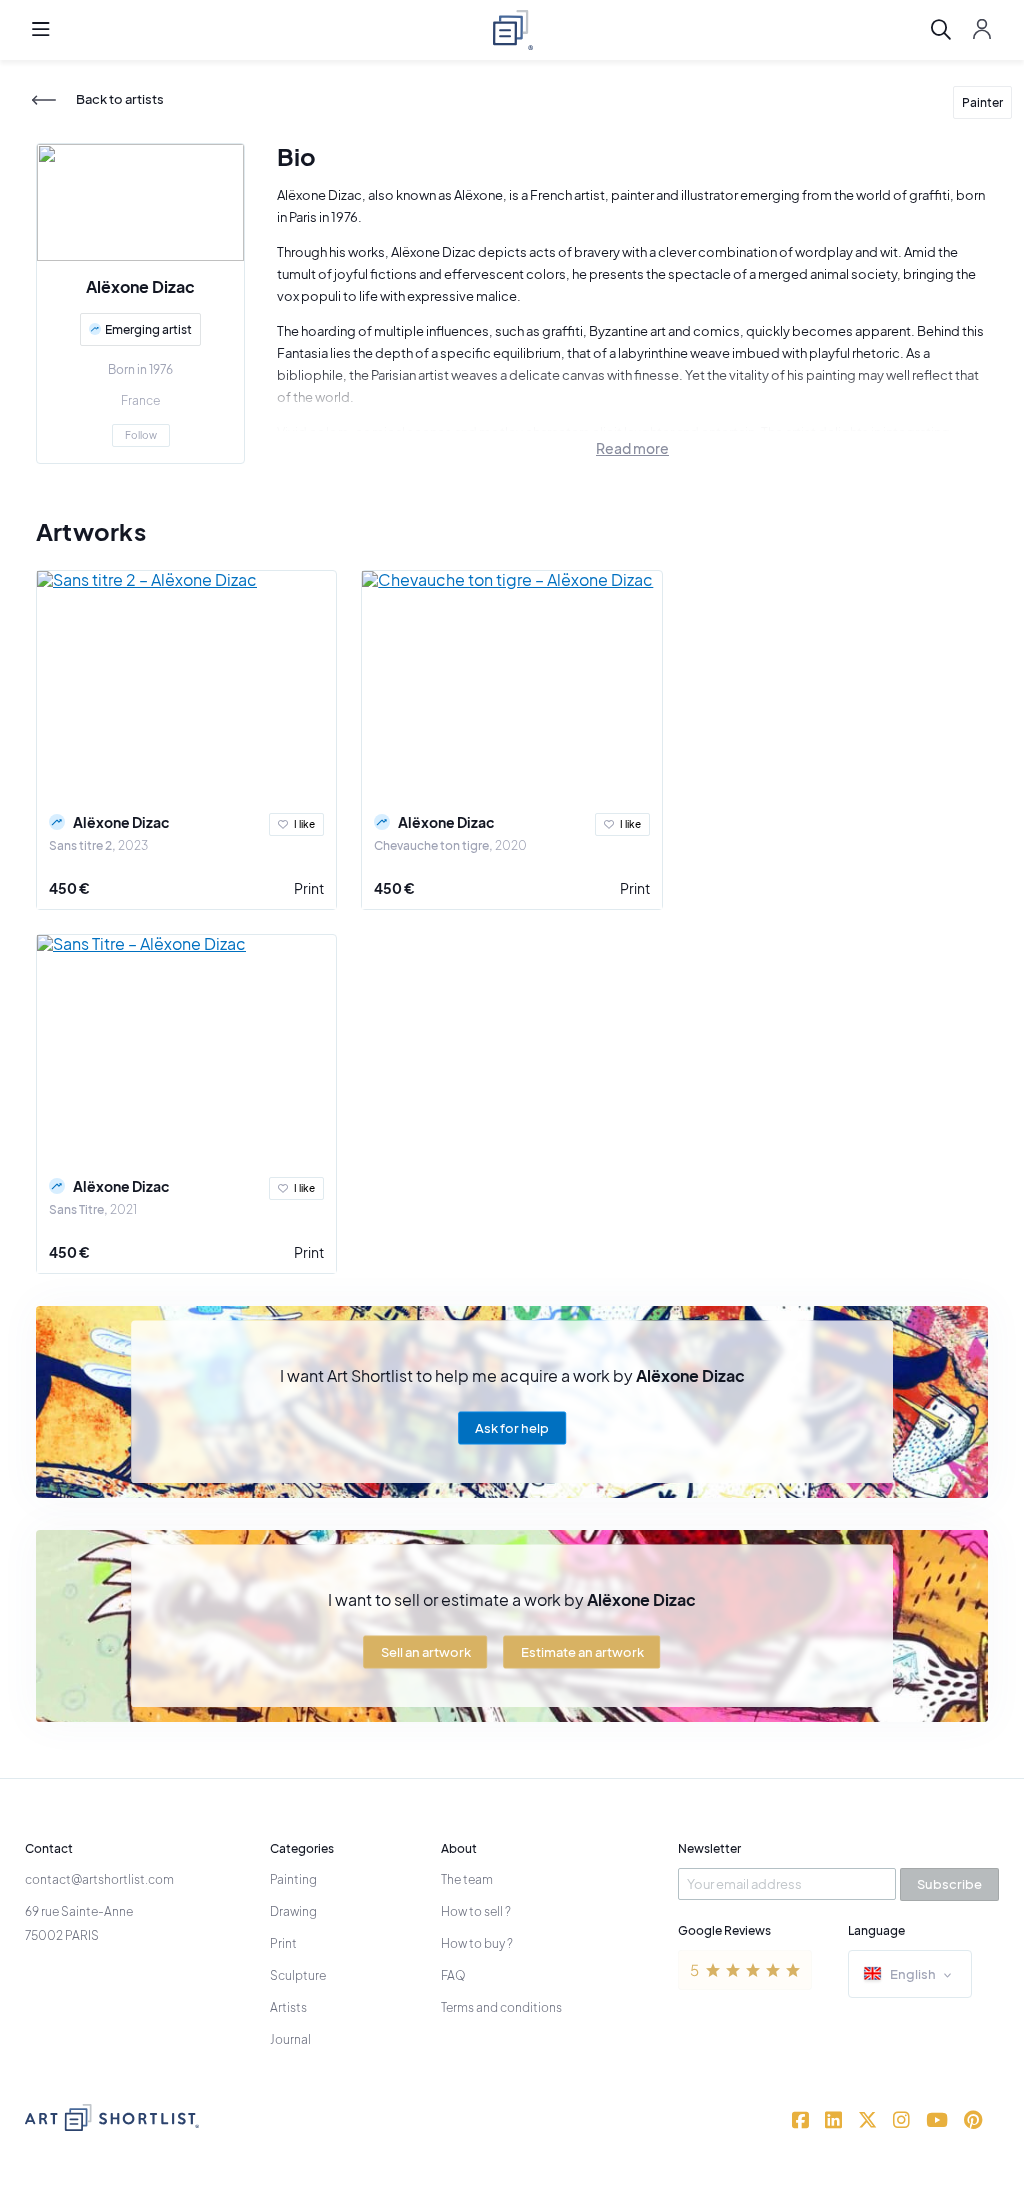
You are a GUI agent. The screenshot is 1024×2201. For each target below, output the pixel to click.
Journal (290, 2039)
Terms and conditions (501, 2007)
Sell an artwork (426, 1652)
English (913, 1974)
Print (309, 888)
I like (304, 824)
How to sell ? (476, 1911)
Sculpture (298, 1975)
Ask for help (512, 1428)
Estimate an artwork (582, 1652)
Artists (288, 2007)
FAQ (453, 1975)
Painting (293, 1879)
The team (467, 1879)
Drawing (293, 1911)
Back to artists (120, 99)
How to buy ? (477, 1943)
